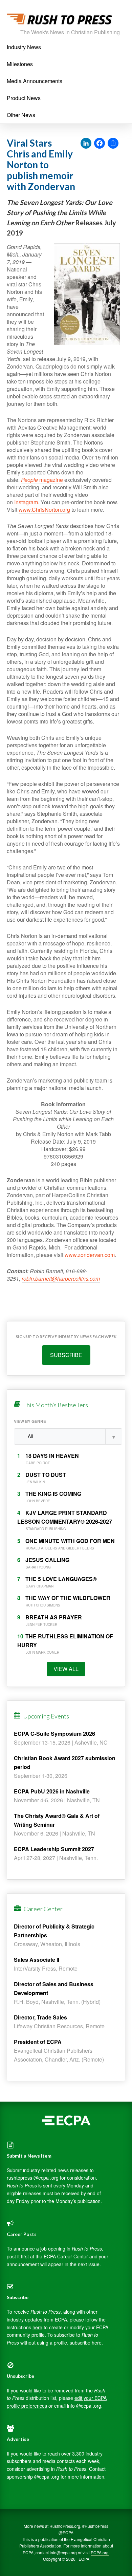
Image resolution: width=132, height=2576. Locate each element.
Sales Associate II (37, 1960)
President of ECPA (38, 2042)
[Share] (113, 144)
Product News (24, 98)
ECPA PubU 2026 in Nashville (52, 1791)
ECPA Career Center (66, 2256)
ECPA (84, 2559)
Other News (21, 115)
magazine (42, 480)
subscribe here (86, 2343)
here (37, 2327)
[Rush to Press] (59, 21)
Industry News (24, 47)
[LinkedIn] (86, 144)
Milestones (20, 64)
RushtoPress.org (65, 2526)
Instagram (26, 502)
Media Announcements (35, 81)
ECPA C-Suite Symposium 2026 (54, 1734)
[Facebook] (100, 144)
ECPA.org (100, 2552)
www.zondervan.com (90, 1255)
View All (66, 1669)
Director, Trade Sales (40, 2017)
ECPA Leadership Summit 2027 (54, 1849)
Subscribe (66, 1355)
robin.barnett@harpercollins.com (61, 1278)
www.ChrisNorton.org (44, 510)
